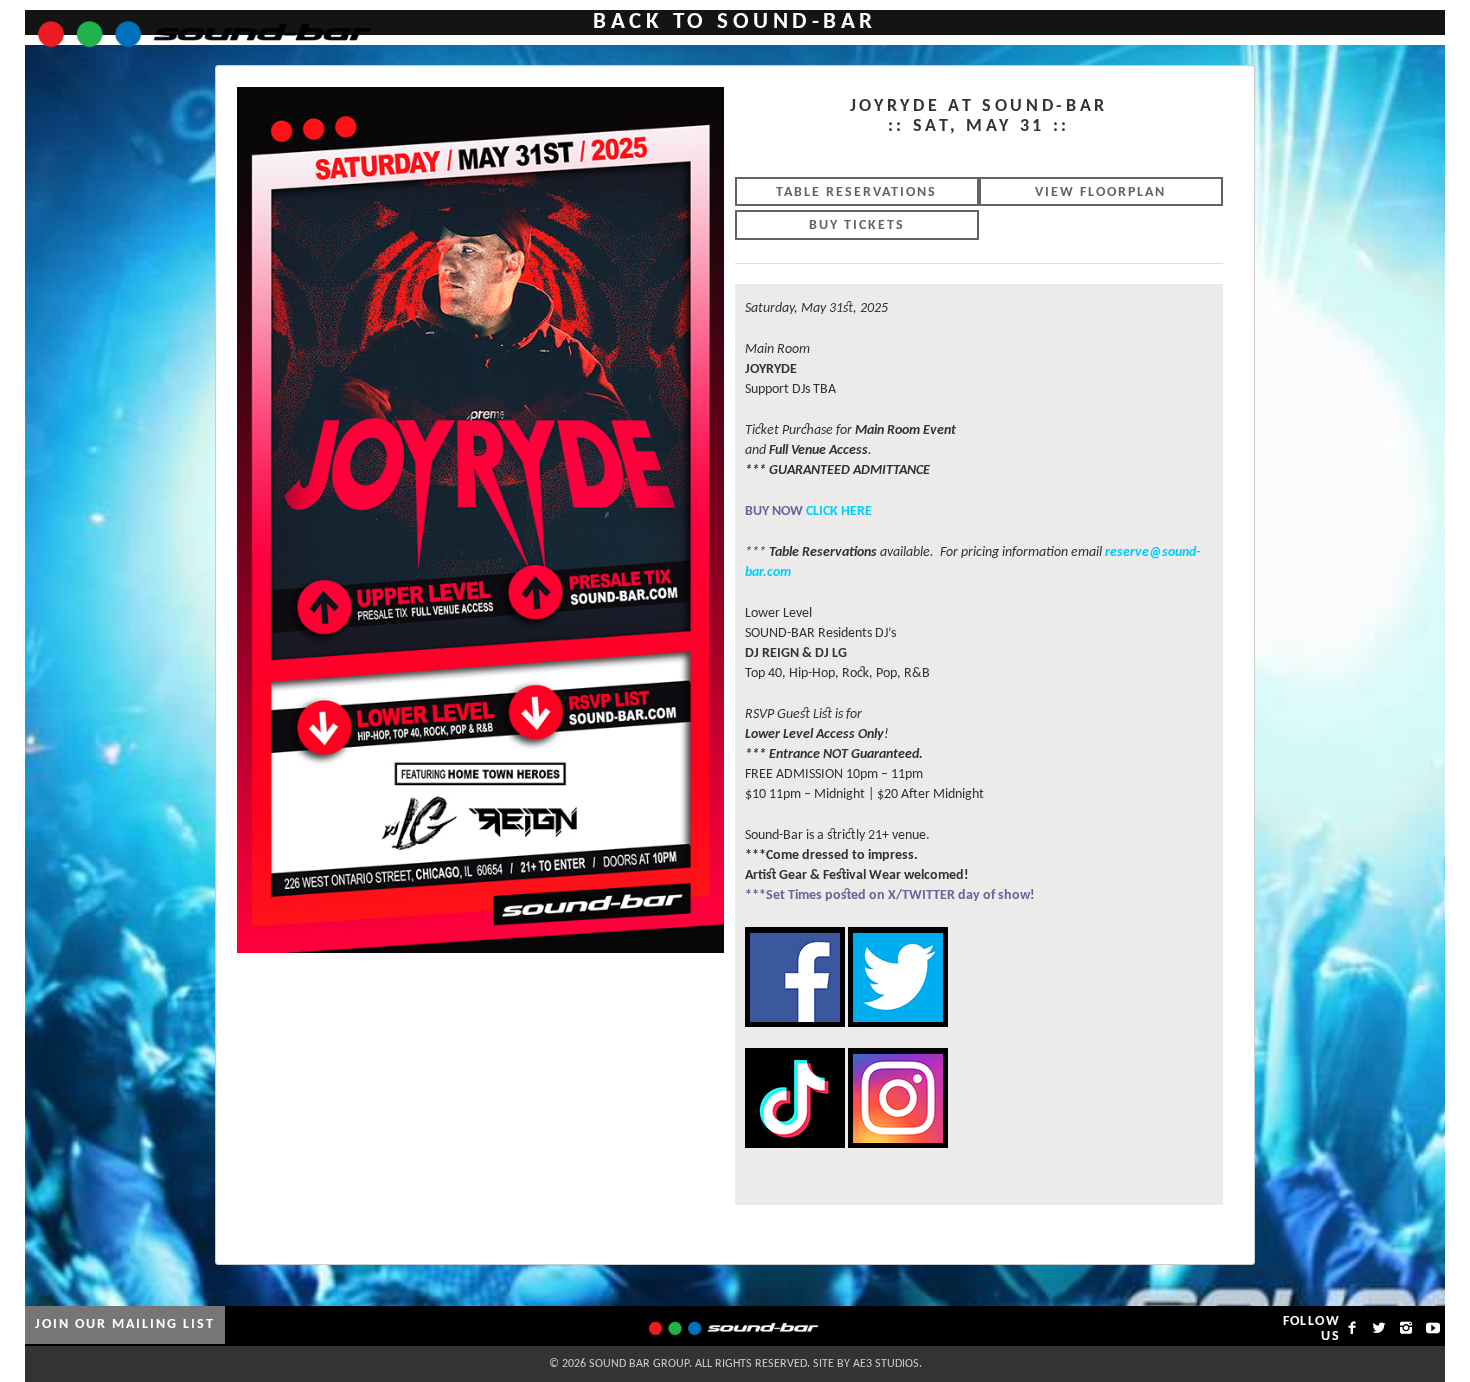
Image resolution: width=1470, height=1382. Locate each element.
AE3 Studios (886, 1364)
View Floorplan (1100, 192)
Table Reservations (856, 192)
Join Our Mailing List (125, 1324)
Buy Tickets (857, 225)
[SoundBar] (192, 25)
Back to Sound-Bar (735, 22)
